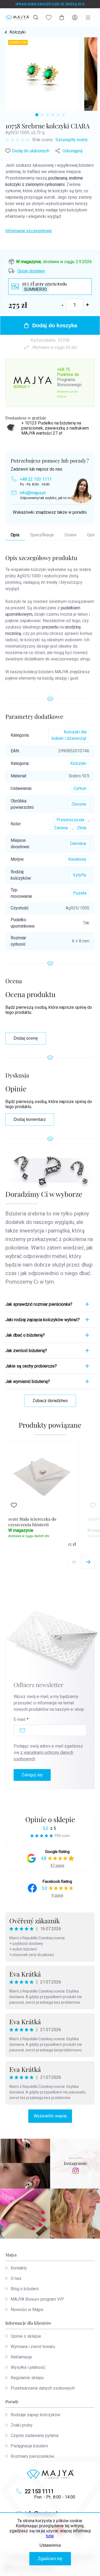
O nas (16, 2278)
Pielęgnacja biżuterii (29, 2446)
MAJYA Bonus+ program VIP (37, 2299)
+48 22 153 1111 (36, 479)
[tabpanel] (42, 74)
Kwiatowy (77, 859)
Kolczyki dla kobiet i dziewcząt (69, 735)
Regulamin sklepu (27, 2378)
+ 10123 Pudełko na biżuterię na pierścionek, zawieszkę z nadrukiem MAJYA (55, 428)
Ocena (70, 535)
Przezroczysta (70, 820)
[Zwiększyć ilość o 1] (87, 305)
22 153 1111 (39, 2491)
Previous (75, 1562)
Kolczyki (78, 763)
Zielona (61, 828)
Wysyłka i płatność (28, 2367)
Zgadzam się (50, 2559)
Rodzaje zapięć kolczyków (35, 2415)
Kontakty (19, 2268)
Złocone (79, 804)
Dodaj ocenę (26, 1038)
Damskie (78, 844)
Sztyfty (80, 875)
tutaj (50, 2536)
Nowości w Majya (27, 2310)
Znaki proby (22, 2425)
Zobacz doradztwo (50, 1401)
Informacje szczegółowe (29, 231)
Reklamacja (21, 2357)
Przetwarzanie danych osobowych (43, 2388)
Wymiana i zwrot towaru (33, 2347)
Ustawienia (50, 2545)
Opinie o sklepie (50, 1819)
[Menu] (88, 18)
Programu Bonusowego (69, 382)
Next (88, 1562)
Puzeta (80, 893)
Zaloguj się (32, 1775)
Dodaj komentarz (30, 1119)
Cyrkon (80, 788)
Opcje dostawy (31, 271)
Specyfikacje (42, 535)
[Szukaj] (36, 17)
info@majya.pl (33, 493)
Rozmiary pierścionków (32, 2456)
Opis (15, 535)
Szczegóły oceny (72, 140)
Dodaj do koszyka (55, 325)
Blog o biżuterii (25, 2289)
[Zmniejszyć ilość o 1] (63, 305)
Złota (82, 828)
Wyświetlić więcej (50, 2116)
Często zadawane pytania (35, 2436)
